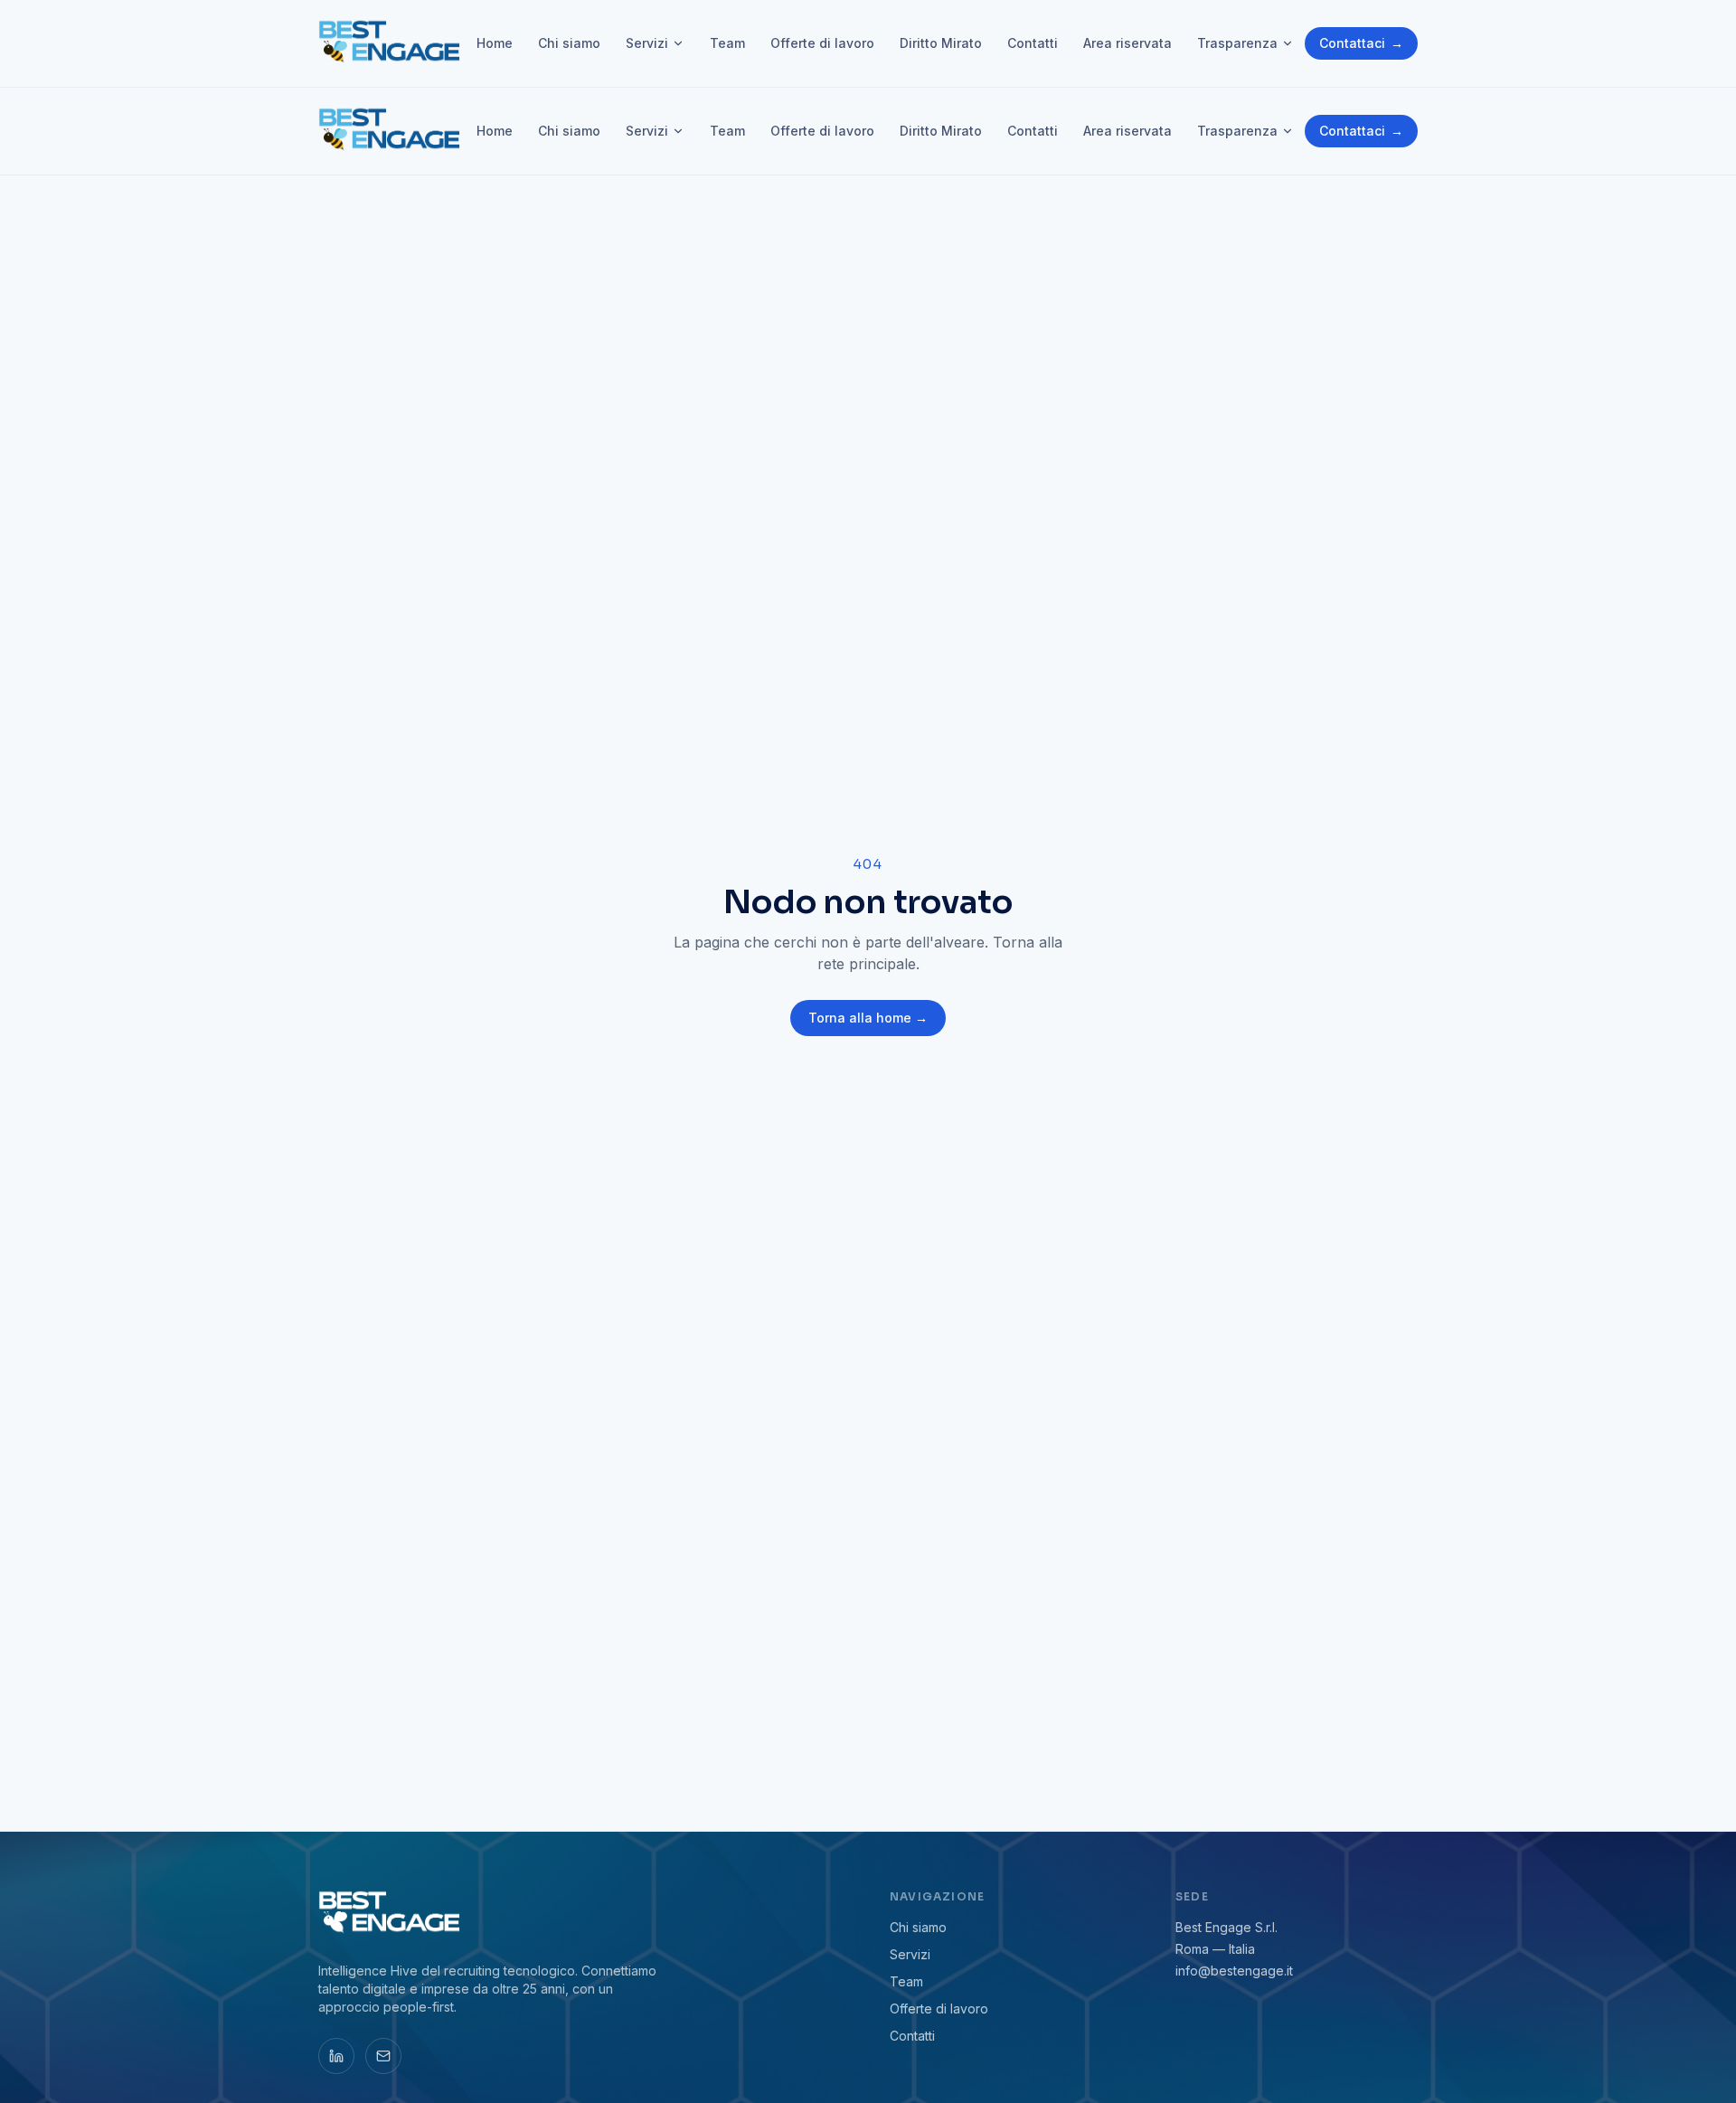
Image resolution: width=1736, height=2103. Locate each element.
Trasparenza (1237, 43)
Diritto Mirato (941, 43)
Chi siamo (569, 43)
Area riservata (1127, 43)
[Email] (383, 2056)
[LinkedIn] (336, 2056)
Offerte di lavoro (822, 43)
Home (495, 43)
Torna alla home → (868, 1018)
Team (727, 43)
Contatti (1033, 43)
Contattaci (1361, 43)
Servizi (647, 43)
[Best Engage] (392, 43)
